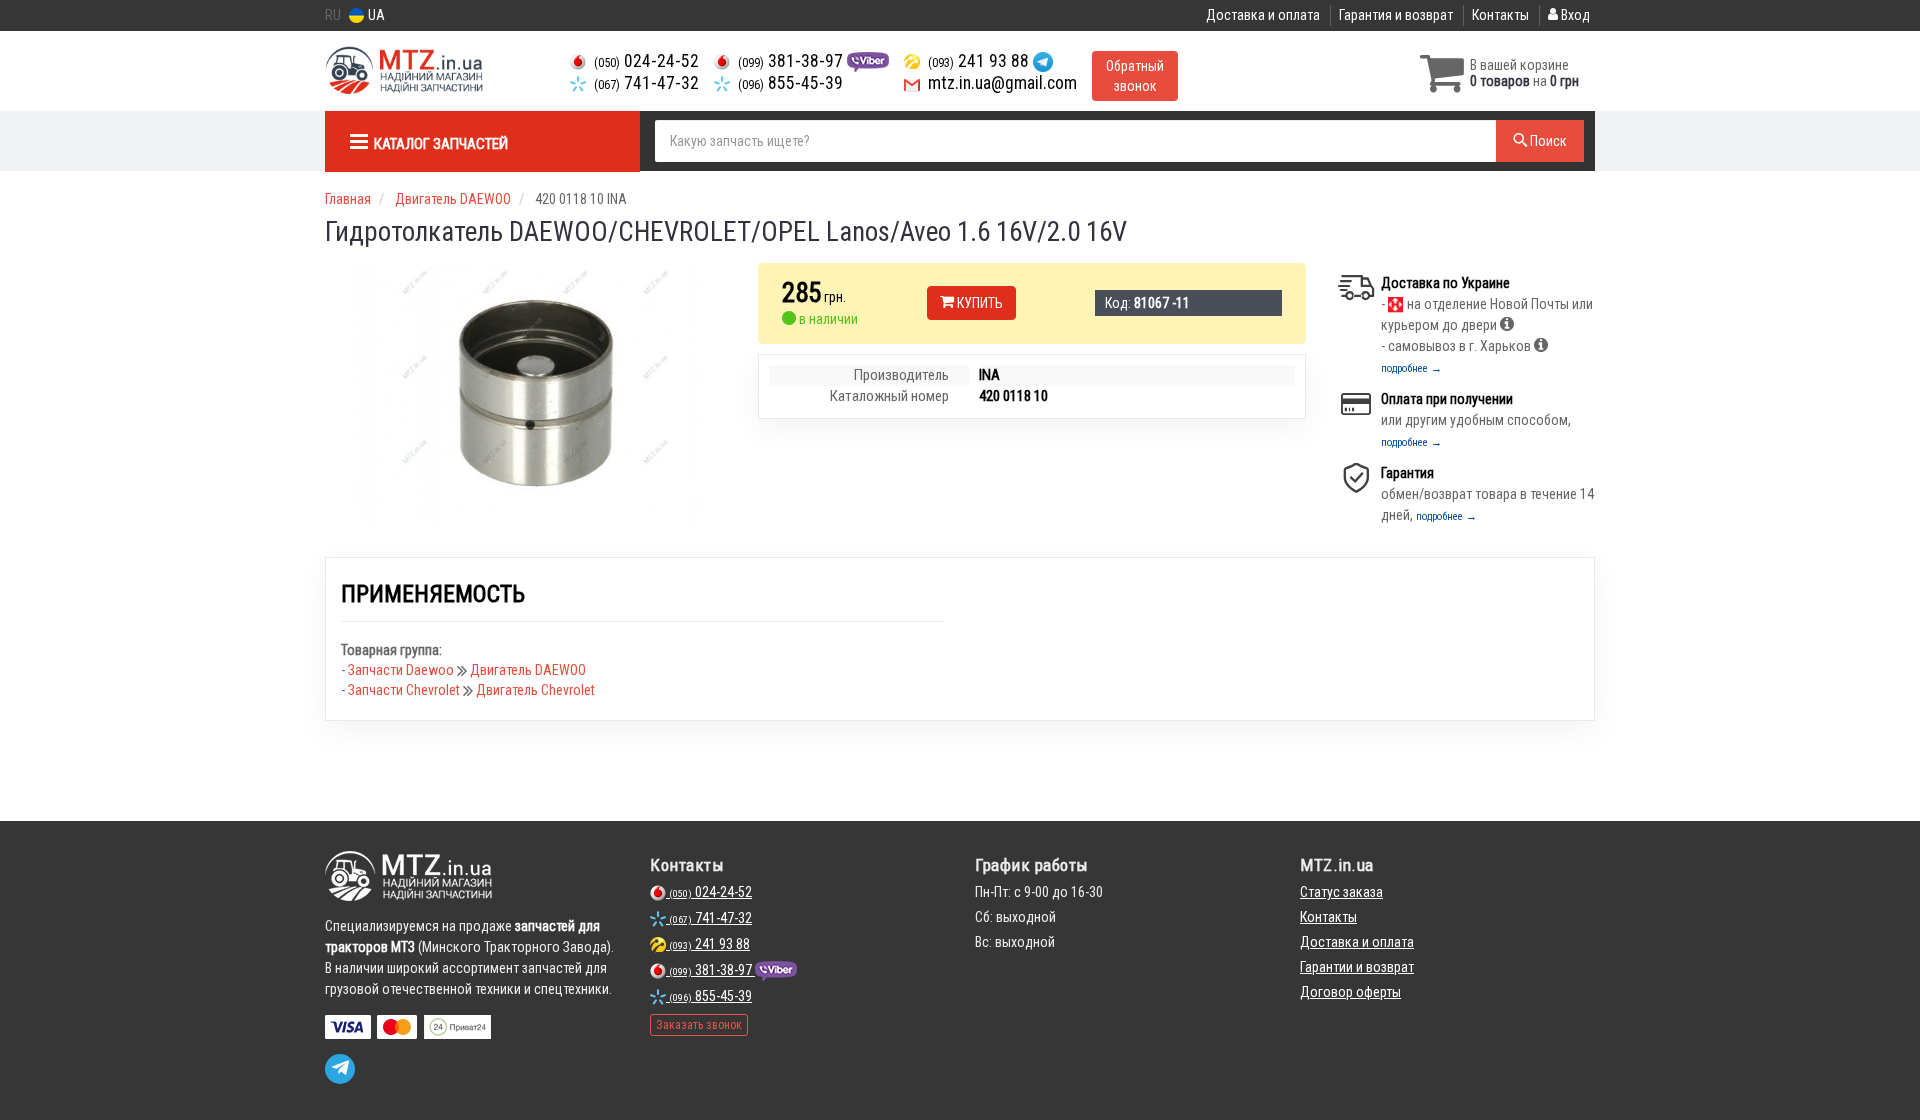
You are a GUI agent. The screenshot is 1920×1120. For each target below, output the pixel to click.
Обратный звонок (1135, 76)
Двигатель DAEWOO (528, 670)
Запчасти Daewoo (402, 670)
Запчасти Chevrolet (405, 690)
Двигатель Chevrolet (535, 690)
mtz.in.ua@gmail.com (1000, 83)
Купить (978, 303)
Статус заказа (1341, 892)
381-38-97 (792, 61)
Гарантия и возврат (1396, 15)
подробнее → (1411, 368)
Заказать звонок (699, 1025)
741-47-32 (646, 83)
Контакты (1500, 15)
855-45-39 (790, 83)
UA (375, 15)
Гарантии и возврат (1357, 967)
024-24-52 (646, 61)
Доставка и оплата (1263, 15)
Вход (1574, 15)
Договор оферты (1350, 992)
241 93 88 (980, 61)
